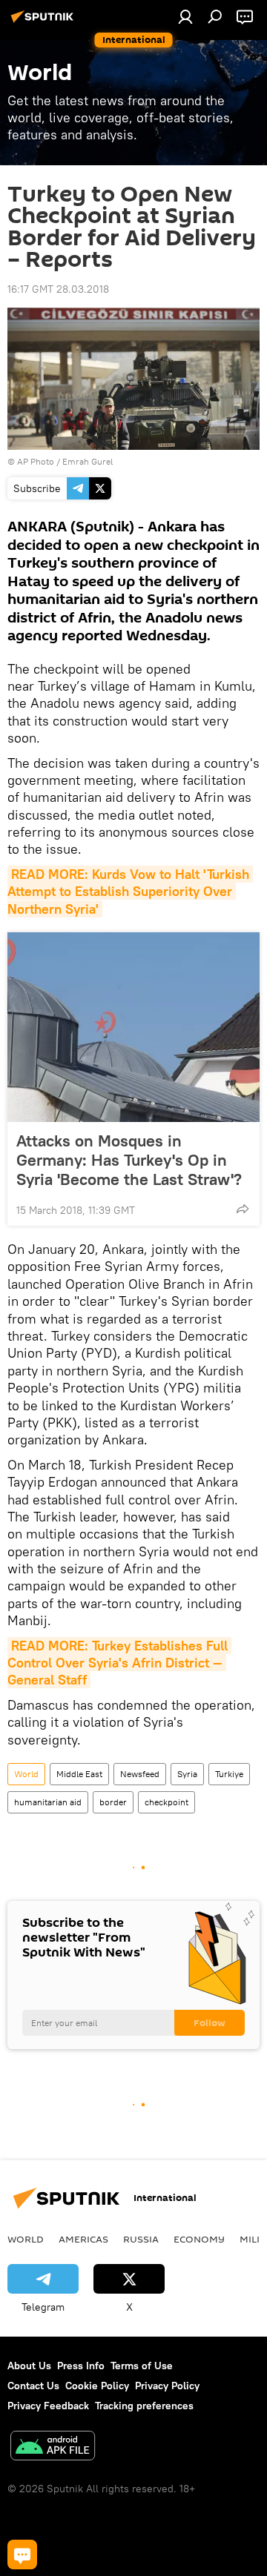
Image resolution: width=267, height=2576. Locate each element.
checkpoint (167, 1802)
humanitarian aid (48, 1802)
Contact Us (33, 2386)
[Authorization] (185, 16)
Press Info (81, 2366)
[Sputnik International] (44, 22)
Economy (199, 2239)
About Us (29, 2366)
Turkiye (229, 1774)
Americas (83, 2239)
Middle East (79, 1774)
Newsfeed (140, 1774)
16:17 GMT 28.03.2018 (58, 289)
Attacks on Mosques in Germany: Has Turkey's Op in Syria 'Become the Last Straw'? (129, 1160)
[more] (243, 1209)
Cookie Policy (97, 2386)
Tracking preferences (144, 2406)
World (26, 1774)
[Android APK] (53, 2447)
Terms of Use (142, 2366)
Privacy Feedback (48, 2406)
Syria (187, 1774)
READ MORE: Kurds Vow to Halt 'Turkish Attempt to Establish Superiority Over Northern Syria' (130, 892)
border (113, 1802)
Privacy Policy (167, 2386)
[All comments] (22, 2555)
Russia (141, 2239)
